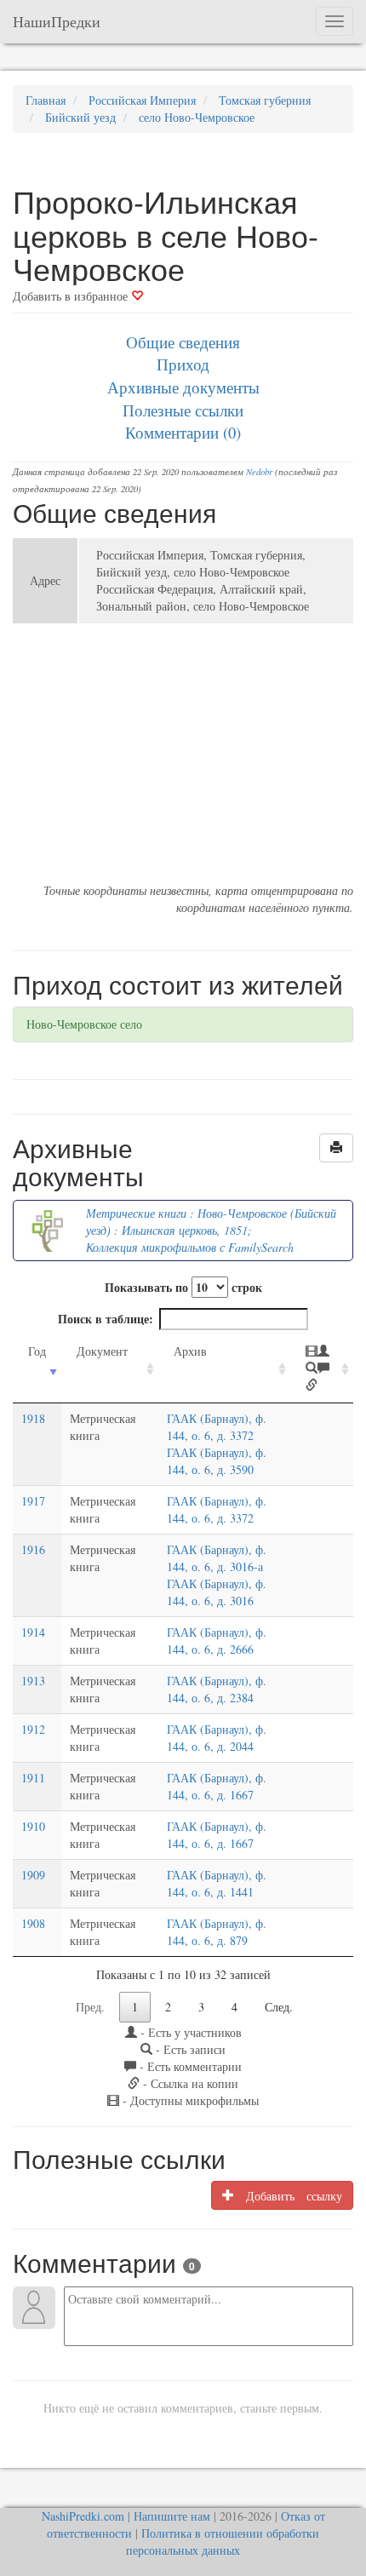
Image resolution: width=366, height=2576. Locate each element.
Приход (183, 364)
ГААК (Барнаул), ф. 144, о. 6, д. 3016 (217, 1592)
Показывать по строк (183, 1287)
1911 (33, 1778)
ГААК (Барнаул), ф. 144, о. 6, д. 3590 (217, 1461)
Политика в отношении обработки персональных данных (223, 2542)
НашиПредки (57, 21)
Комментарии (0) (183, 432)
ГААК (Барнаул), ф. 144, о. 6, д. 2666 (217, 1641)
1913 (33, 1681)
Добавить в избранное (72, 296)
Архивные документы (183, 387)
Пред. (90, 2007)
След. (279, 2007)
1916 (33, 1549)
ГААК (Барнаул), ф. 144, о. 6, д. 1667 (217, 1786)
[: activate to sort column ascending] (322, 1369)
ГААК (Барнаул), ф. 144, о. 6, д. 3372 (217, 1427)
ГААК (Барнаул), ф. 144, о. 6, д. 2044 (217, 1738)
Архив (190, 1351)
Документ (102, 1351)
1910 (33, 1826)
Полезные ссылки (183, 410)
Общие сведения (183, 342)
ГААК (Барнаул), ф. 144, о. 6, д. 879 (217, 1932)
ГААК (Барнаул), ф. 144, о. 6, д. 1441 (217, 1883)
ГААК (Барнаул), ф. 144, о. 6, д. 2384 (217, 1689)
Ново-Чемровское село (84, 1024)
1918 (33, 1418)
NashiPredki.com (83, 2516)
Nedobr (259, 472)
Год (37, 1351)
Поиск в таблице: (106, 1319)
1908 (33, 1923)
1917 (33, 1501)
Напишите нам (172, 2516)
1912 (33, 1729)
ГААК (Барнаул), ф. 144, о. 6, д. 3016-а (217, 1558)
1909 (33, 1875)
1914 (33, 1632)
